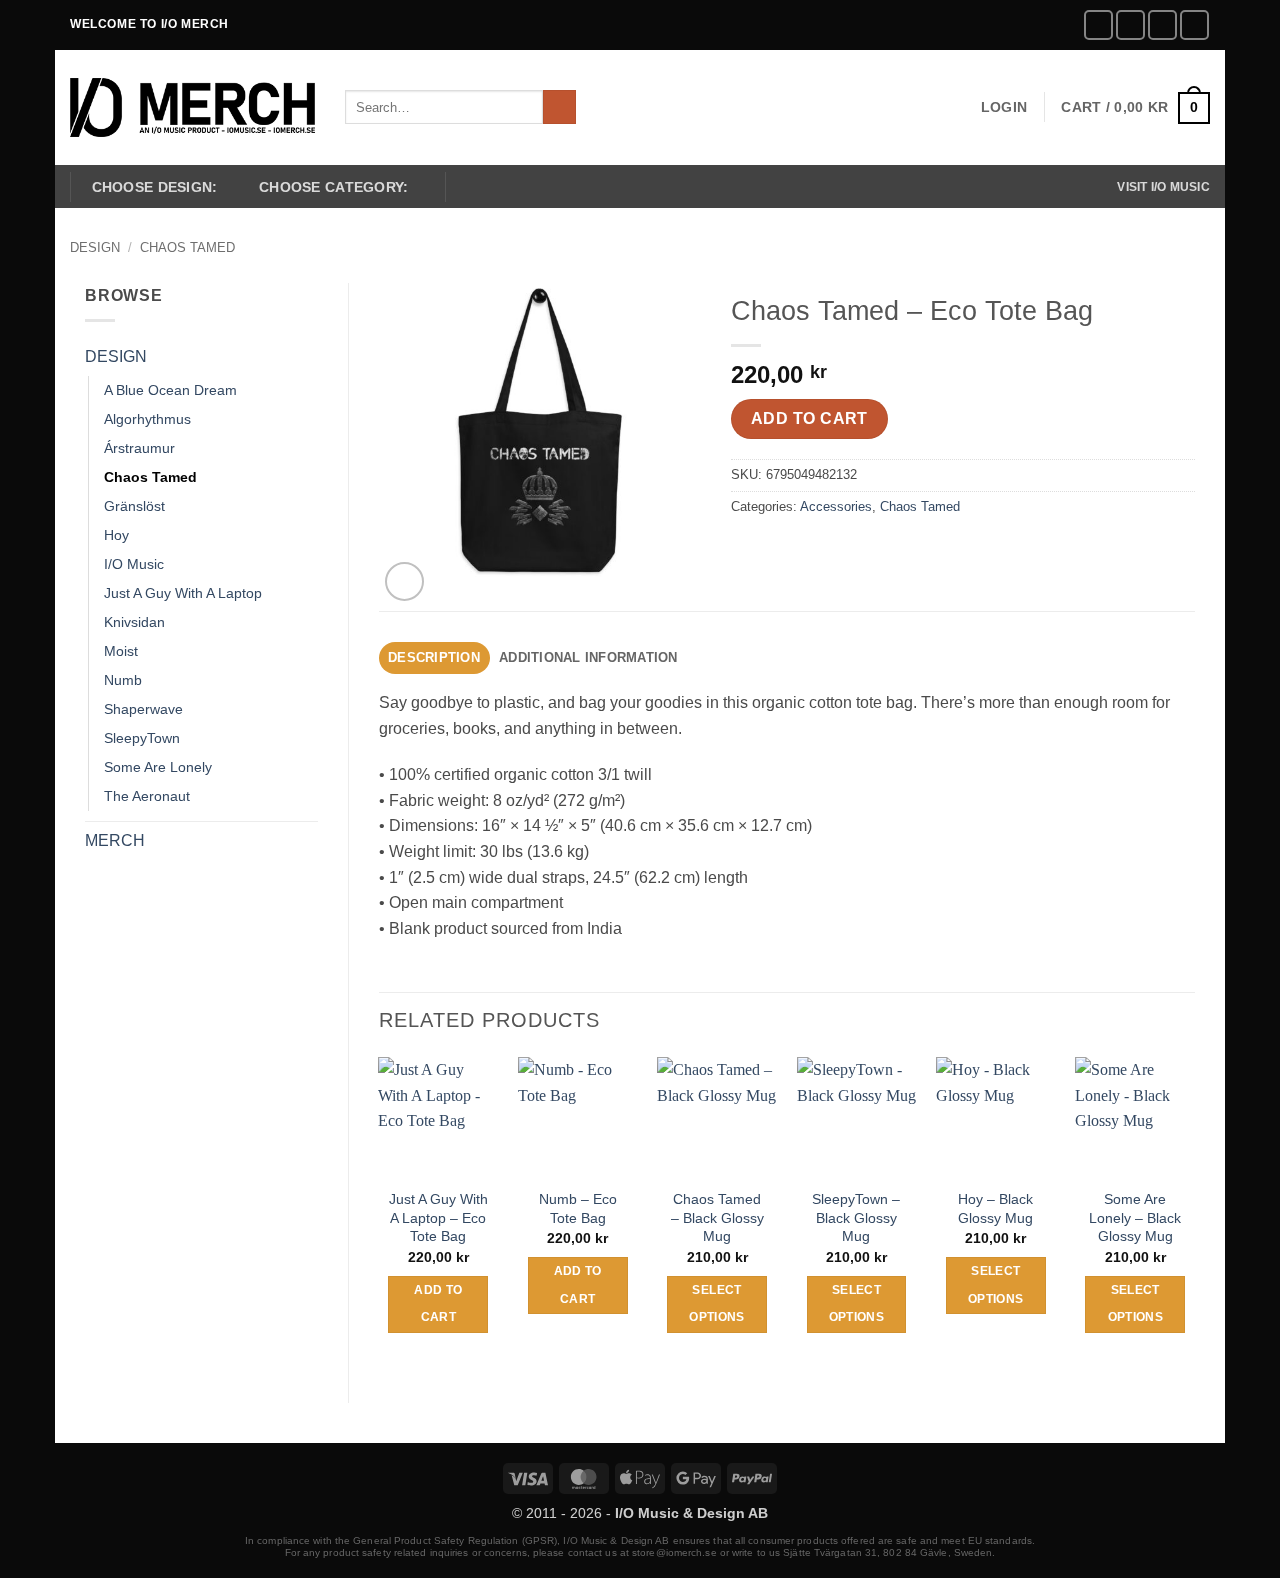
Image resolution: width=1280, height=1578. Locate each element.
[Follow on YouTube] (1194, 24)
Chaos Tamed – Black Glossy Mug (717, 1217)
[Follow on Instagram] (1130, 24)
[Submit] (559, 107)
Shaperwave (143, 709)
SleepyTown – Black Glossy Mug (856, 1217)
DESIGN (95, 247)
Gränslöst (134, 506)
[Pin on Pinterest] (857, 551)
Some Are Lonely (158, 767)
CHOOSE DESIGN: (155, 187)
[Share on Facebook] (749, 551)
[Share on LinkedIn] (893, 551)
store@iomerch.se (674, 1552)
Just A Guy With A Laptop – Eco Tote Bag (438, 1217)
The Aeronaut (147, 796)
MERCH (115, 840)
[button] (1004, 107)
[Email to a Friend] (821, 551)
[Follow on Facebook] (1098, 24)
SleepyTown (142, 738)
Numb (123, 680)
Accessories (836, 506)
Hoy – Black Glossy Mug (995, 1208)
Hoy (116, 535)
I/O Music (134, 564)
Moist (121, 651)
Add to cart (809, 418)
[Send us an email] (1162, 24)
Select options (716, 1304)
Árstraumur (139, 448)
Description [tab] (434, 657)
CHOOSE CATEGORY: (334, 187)
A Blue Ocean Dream (170, 390)
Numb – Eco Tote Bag (578, 1208)
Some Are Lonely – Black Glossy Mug (1135, 1217)
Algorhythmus (147, 419)
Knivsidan (134, 622)
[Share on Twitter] (785, 551)
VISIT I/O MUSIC (1163, 187)
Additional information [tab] (588, 657)
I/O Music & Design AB (691, 1513)
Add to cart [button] (438, 1304)
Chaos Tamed (187, 247)
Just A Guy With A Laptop (183, 593)
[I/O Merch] (192, 107)
